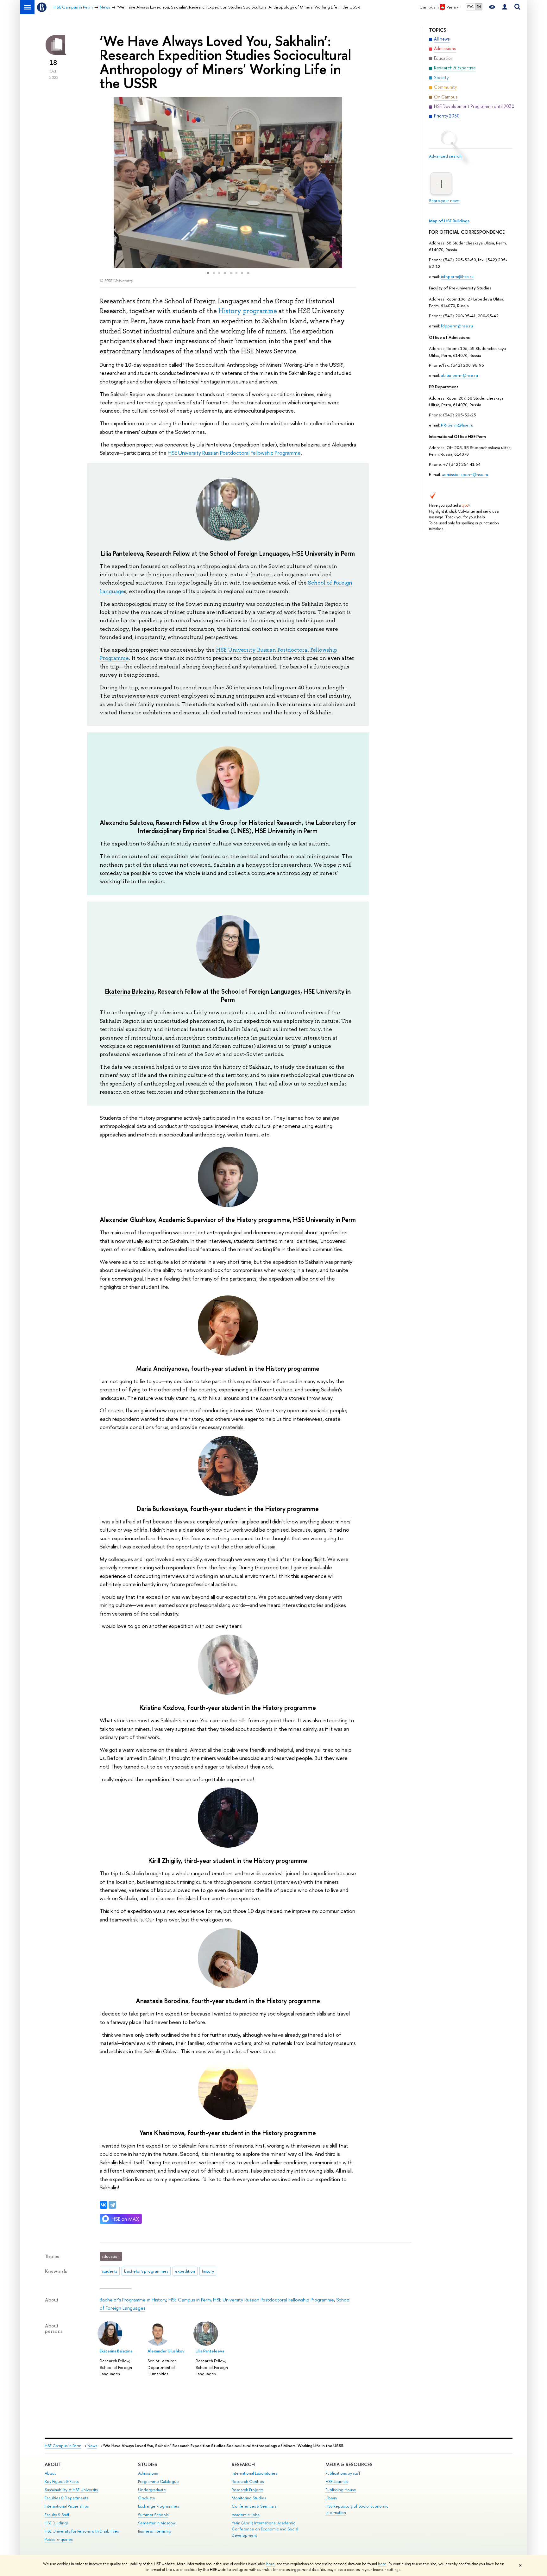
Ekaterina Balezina (130, 991)
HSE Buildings (57, 2523)
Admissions (148, 2473)
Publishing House (341, 2490)
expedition (185, 2271)
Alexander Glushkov (127, 1220)
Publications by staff (343, 2473)
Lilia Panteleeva (122, 553)
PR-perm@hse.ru (457, 425)
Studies (148, 2464)
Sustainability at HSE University (71, 2490)
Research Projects (248, 2490)
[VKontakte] (104, 2205)
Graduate (147, 2498)
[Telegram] (112, 2205)
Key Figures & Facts (62, 2481)
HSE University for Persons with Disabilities (82, 2531)
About (53, 2464)
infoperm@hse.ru (457, 276)
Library (331, 2498)
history (208, 2271)
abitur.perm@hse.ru (459, 375)
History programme (248, 311)
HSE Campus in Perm (190, 2300)
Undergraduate (152, 2490)
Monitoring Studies (249, 2498)
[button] (105, 183)
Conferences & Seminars (254, 2506)
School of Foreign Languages (249, 553)
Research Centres (248, 2481)
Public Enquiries (59, 2539)
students (110, 2271)
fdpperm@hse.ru (457, 326)
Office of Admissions (449, 337)
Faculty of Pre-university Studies (460, 288)
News (92, 2446)
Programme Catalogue (158, 2481)
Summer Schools (153, 2515)
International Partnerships (67, 2506)
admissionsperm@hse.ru (465, 474)
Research (243, 2464)
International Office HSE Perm (457, 436)
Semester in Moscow (157, 2523)
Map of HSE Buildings (449, 221)
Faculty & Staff (57, 2515)
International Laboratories (254, 2473)
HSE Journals (337, 2481)
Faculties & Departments (66, 2498)
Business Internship (155, 2531)
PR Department (444, 387)
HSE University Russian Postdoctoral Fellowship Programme (234, 453)
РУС (470, 7)
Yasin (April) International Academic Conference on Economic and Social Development (265, 2529)
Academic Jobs (245, 2515)
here (270, 2564)
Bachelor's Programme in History (133, 2300)
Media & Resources (349, 2464)
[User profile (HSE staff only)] (505, 7)
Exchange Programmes (158, 2506)
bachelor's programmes (146, 2271)
